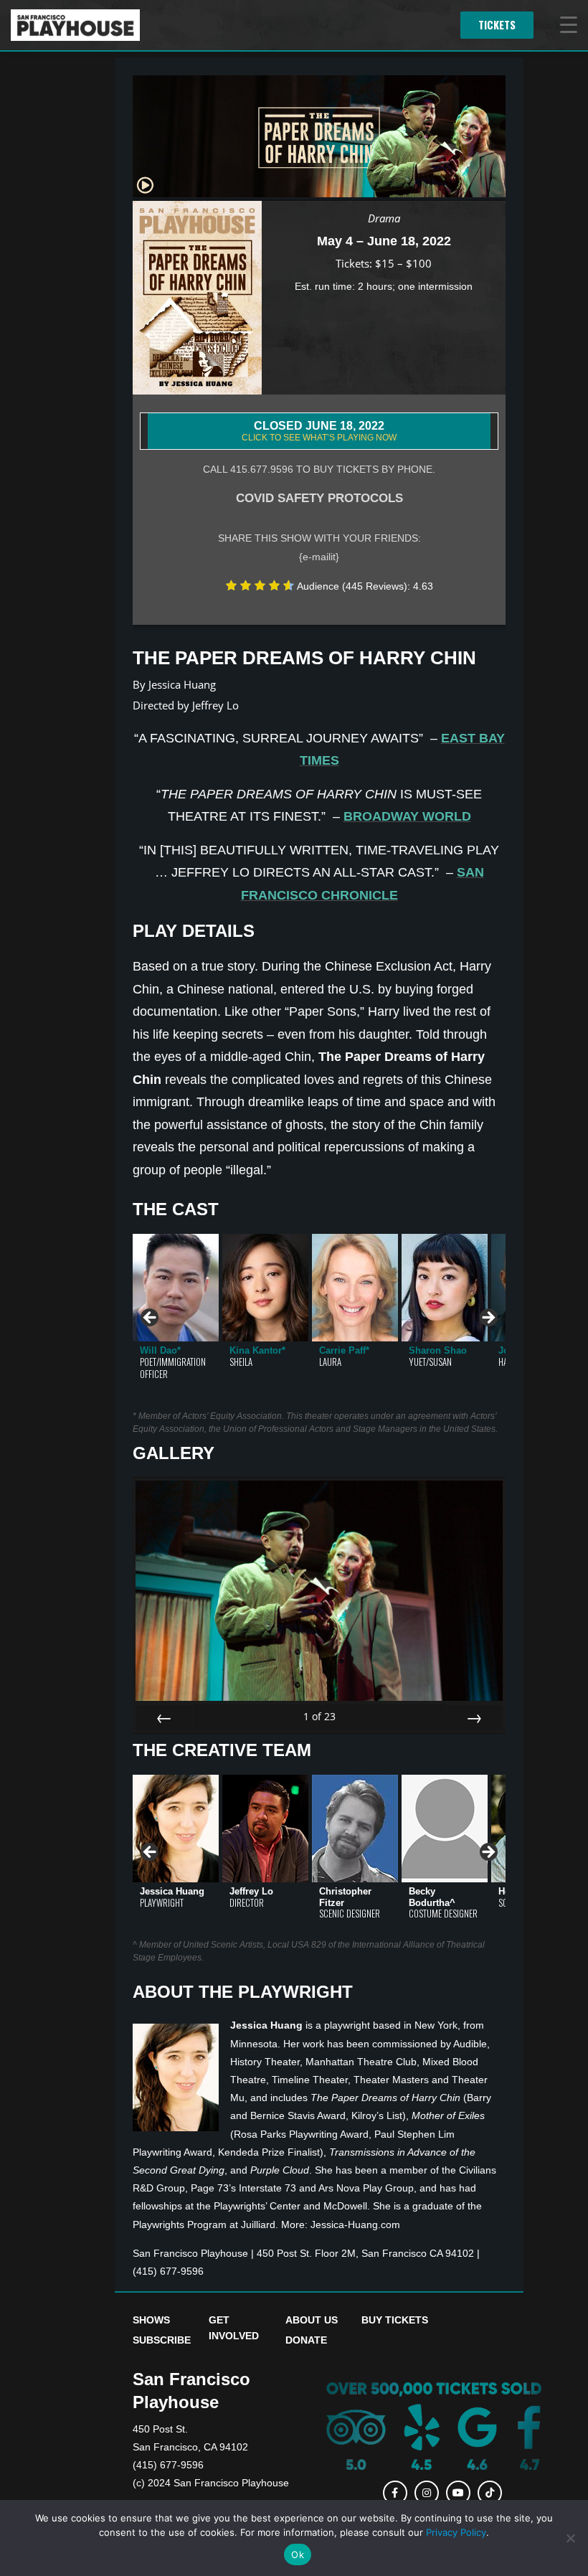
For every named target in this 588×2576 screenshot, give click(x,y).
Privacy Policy (456, 2532)
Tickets (497, 25)
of (319, 1716)
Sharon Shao (438, 1350)
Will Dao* (160, 1350)
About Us (312, 2320)
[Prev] (164, 1717)
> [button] (488, 1318)
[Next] (474, 1717)
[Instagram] (427, 2493)
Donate (306, 2340)
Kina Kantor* (257, 1350)
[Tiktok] (490, 2493)
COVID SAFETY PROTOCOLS (319, 498)
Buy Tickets (395, 2320)
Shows (151, 2320)
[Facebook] (395, 2493)
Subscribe (162, 2340)
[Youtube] (458, 2493)
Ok (298, 2554)
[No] (570, 2538)
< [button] (151, 1318)
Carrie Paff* (344, 1350)
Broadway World (407, 816)
